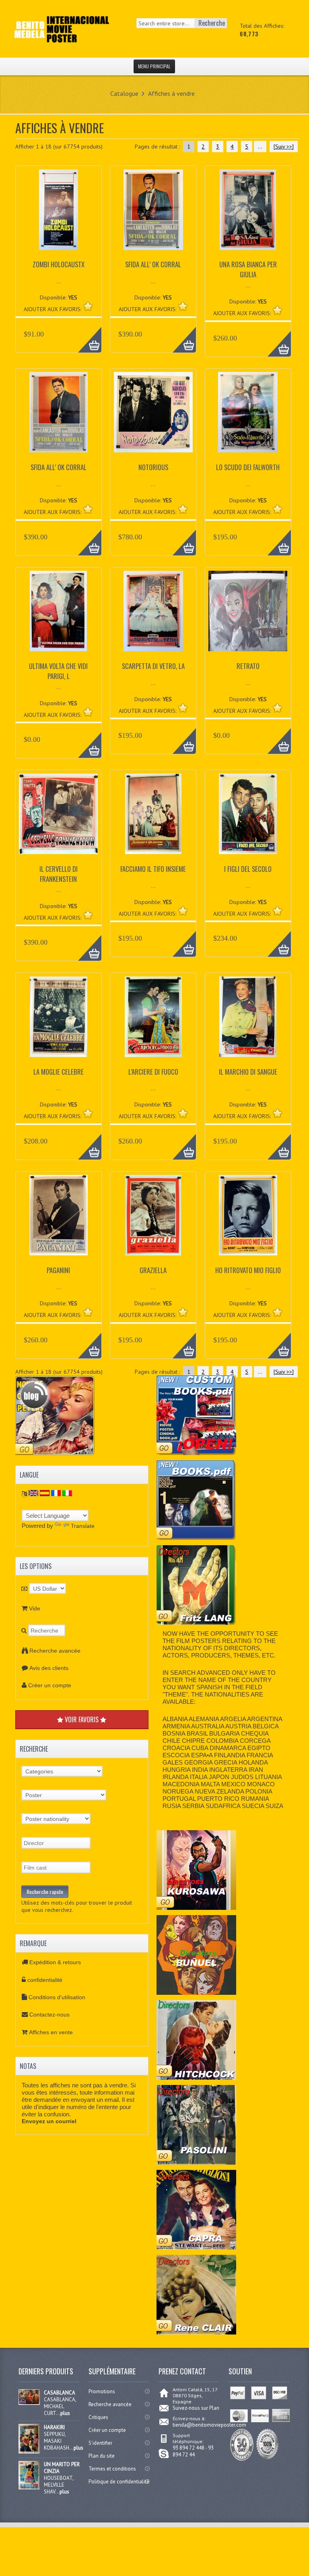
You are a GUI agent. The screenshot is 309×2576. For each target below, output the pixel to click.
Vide (35, 1608)
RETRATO (248, 666)
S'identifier (100, 2443)
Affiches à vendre (171, 93)
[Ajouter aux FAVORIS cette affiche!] (88, 306)
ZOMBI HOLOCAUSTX (59, 264)
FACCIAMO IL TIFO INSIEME (153, 869)
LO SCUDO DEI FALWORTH (248, 467)
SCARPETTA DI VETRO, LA (153, 666)
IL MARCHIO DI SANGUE (248, 1072)
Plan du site (102, 2456)
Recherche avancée (55, 1651)
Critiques (98, 2417)
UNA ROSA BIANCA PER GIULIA (248, 269)
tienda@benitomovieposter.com (209, 2425)
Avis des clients (49, 1668)
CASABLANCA (60, 2393)
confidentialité (45, 1980)
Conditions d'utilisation (57, 1997)
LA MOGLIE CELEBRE (59, 1072)
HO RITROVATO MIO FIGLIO (248, 1270)
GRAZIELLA (153, 1270)
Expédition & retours (55, 1962)
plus (65, 2413)
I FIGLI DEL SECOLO (248, 869)
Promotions (102, 2391)
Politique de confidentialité (119, 2482)
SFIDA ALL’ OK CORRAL (153, 264)
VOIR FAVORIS (82, 1719)
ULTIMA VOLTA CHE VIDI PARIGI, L (58, 671)
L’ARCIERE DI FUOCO (153, 1072)
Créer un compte (50, 1685)
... (260, 147)
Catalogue (124, 93)
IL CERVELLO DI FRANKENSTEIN (59, 874)
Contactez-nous (49, 2015)
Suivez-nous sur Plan (196, 2408)
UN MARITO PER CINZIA (62, 2468)
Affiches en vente (51, 2032)
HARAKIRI (54, 2427)
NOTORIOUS (153, 467)
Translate (83, 1526)
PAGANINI (58, 1270)
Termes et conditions (112, 2469)
